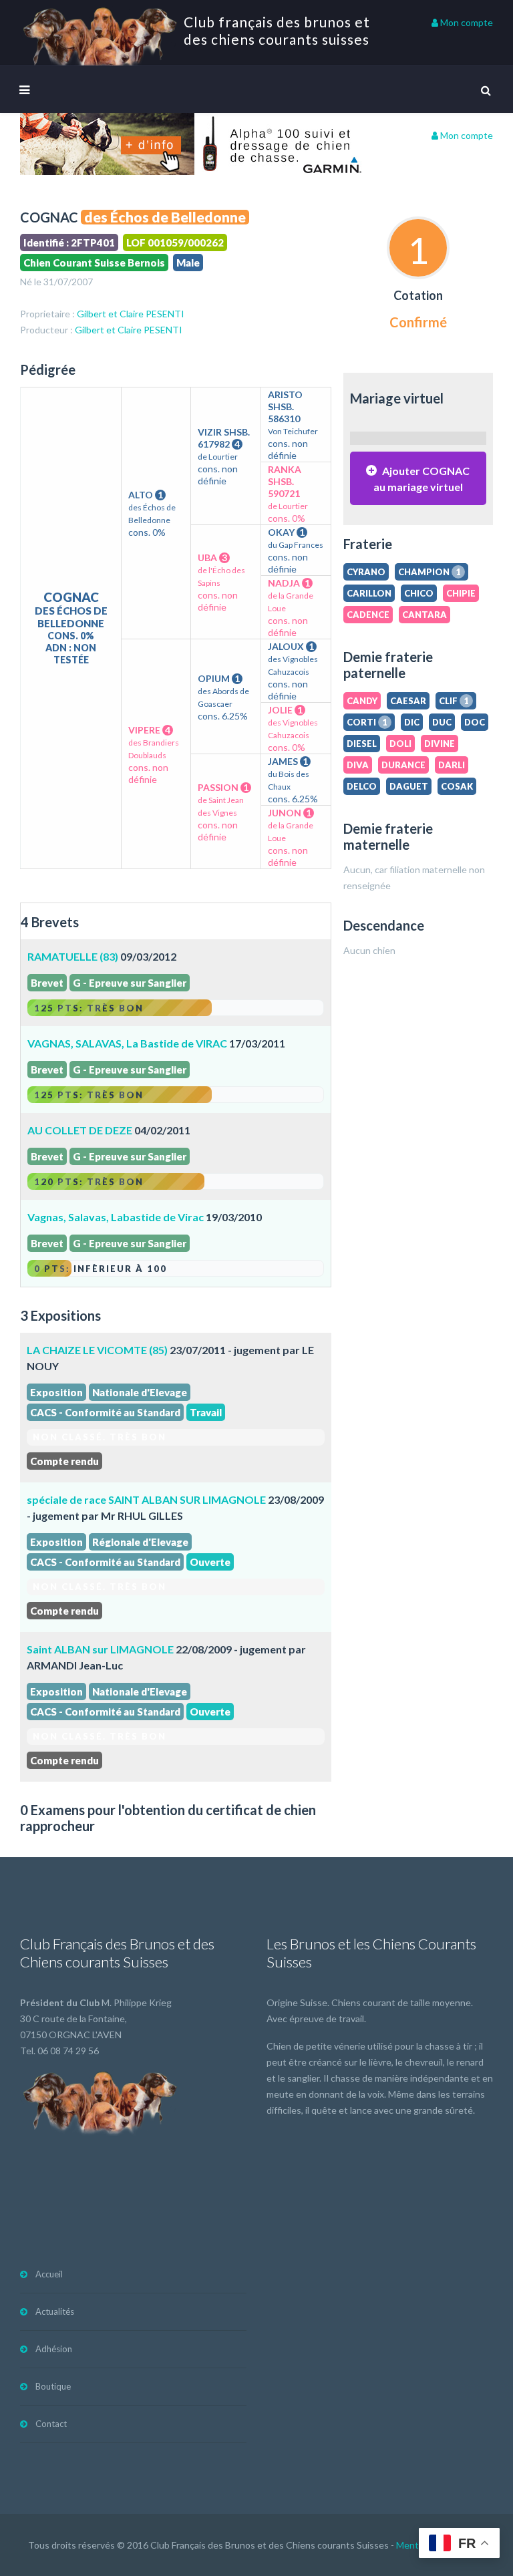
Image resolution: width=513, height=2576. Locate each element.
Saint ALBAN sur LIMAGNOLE (100, 1649)
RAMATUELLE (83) (73, 956)
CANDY (362, 701)
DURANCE (403, 765)
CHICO (419, 593)
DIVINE (440, 744)
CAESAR (408, 701)
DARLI (452, 765)
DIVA (358, 765)
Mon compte (466, 22)
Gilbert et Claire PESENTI (131, 314)
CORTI (367, 722)
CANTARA (424, 615)
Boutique (53, 2386)
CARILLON (369, 593)
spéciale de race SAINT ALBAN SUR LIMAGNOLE (146, 1499)
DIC (412, 722)
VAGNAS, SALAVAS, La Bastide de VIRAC (127, 1043)
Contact (51, 2424)
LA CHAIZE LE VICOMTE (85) (97, 1350)
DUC (442, 722)
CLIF (454, 701)
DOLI (400, 744)
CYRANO (366, 572)
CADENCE (368, 615)
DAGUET (409, 786)
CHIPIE (461, 593)
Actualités (55, 2311)
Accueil (49, 2274)
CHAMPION (430, 572)
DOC (475, 722)
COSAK (457, 786)
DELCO (362, 786)
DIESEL (362, 744)
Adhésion (54, 2349)
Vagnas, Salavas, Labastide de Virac (116, 1217)
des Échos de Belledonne (165, 217)
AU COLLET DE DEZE (80, 1130)
